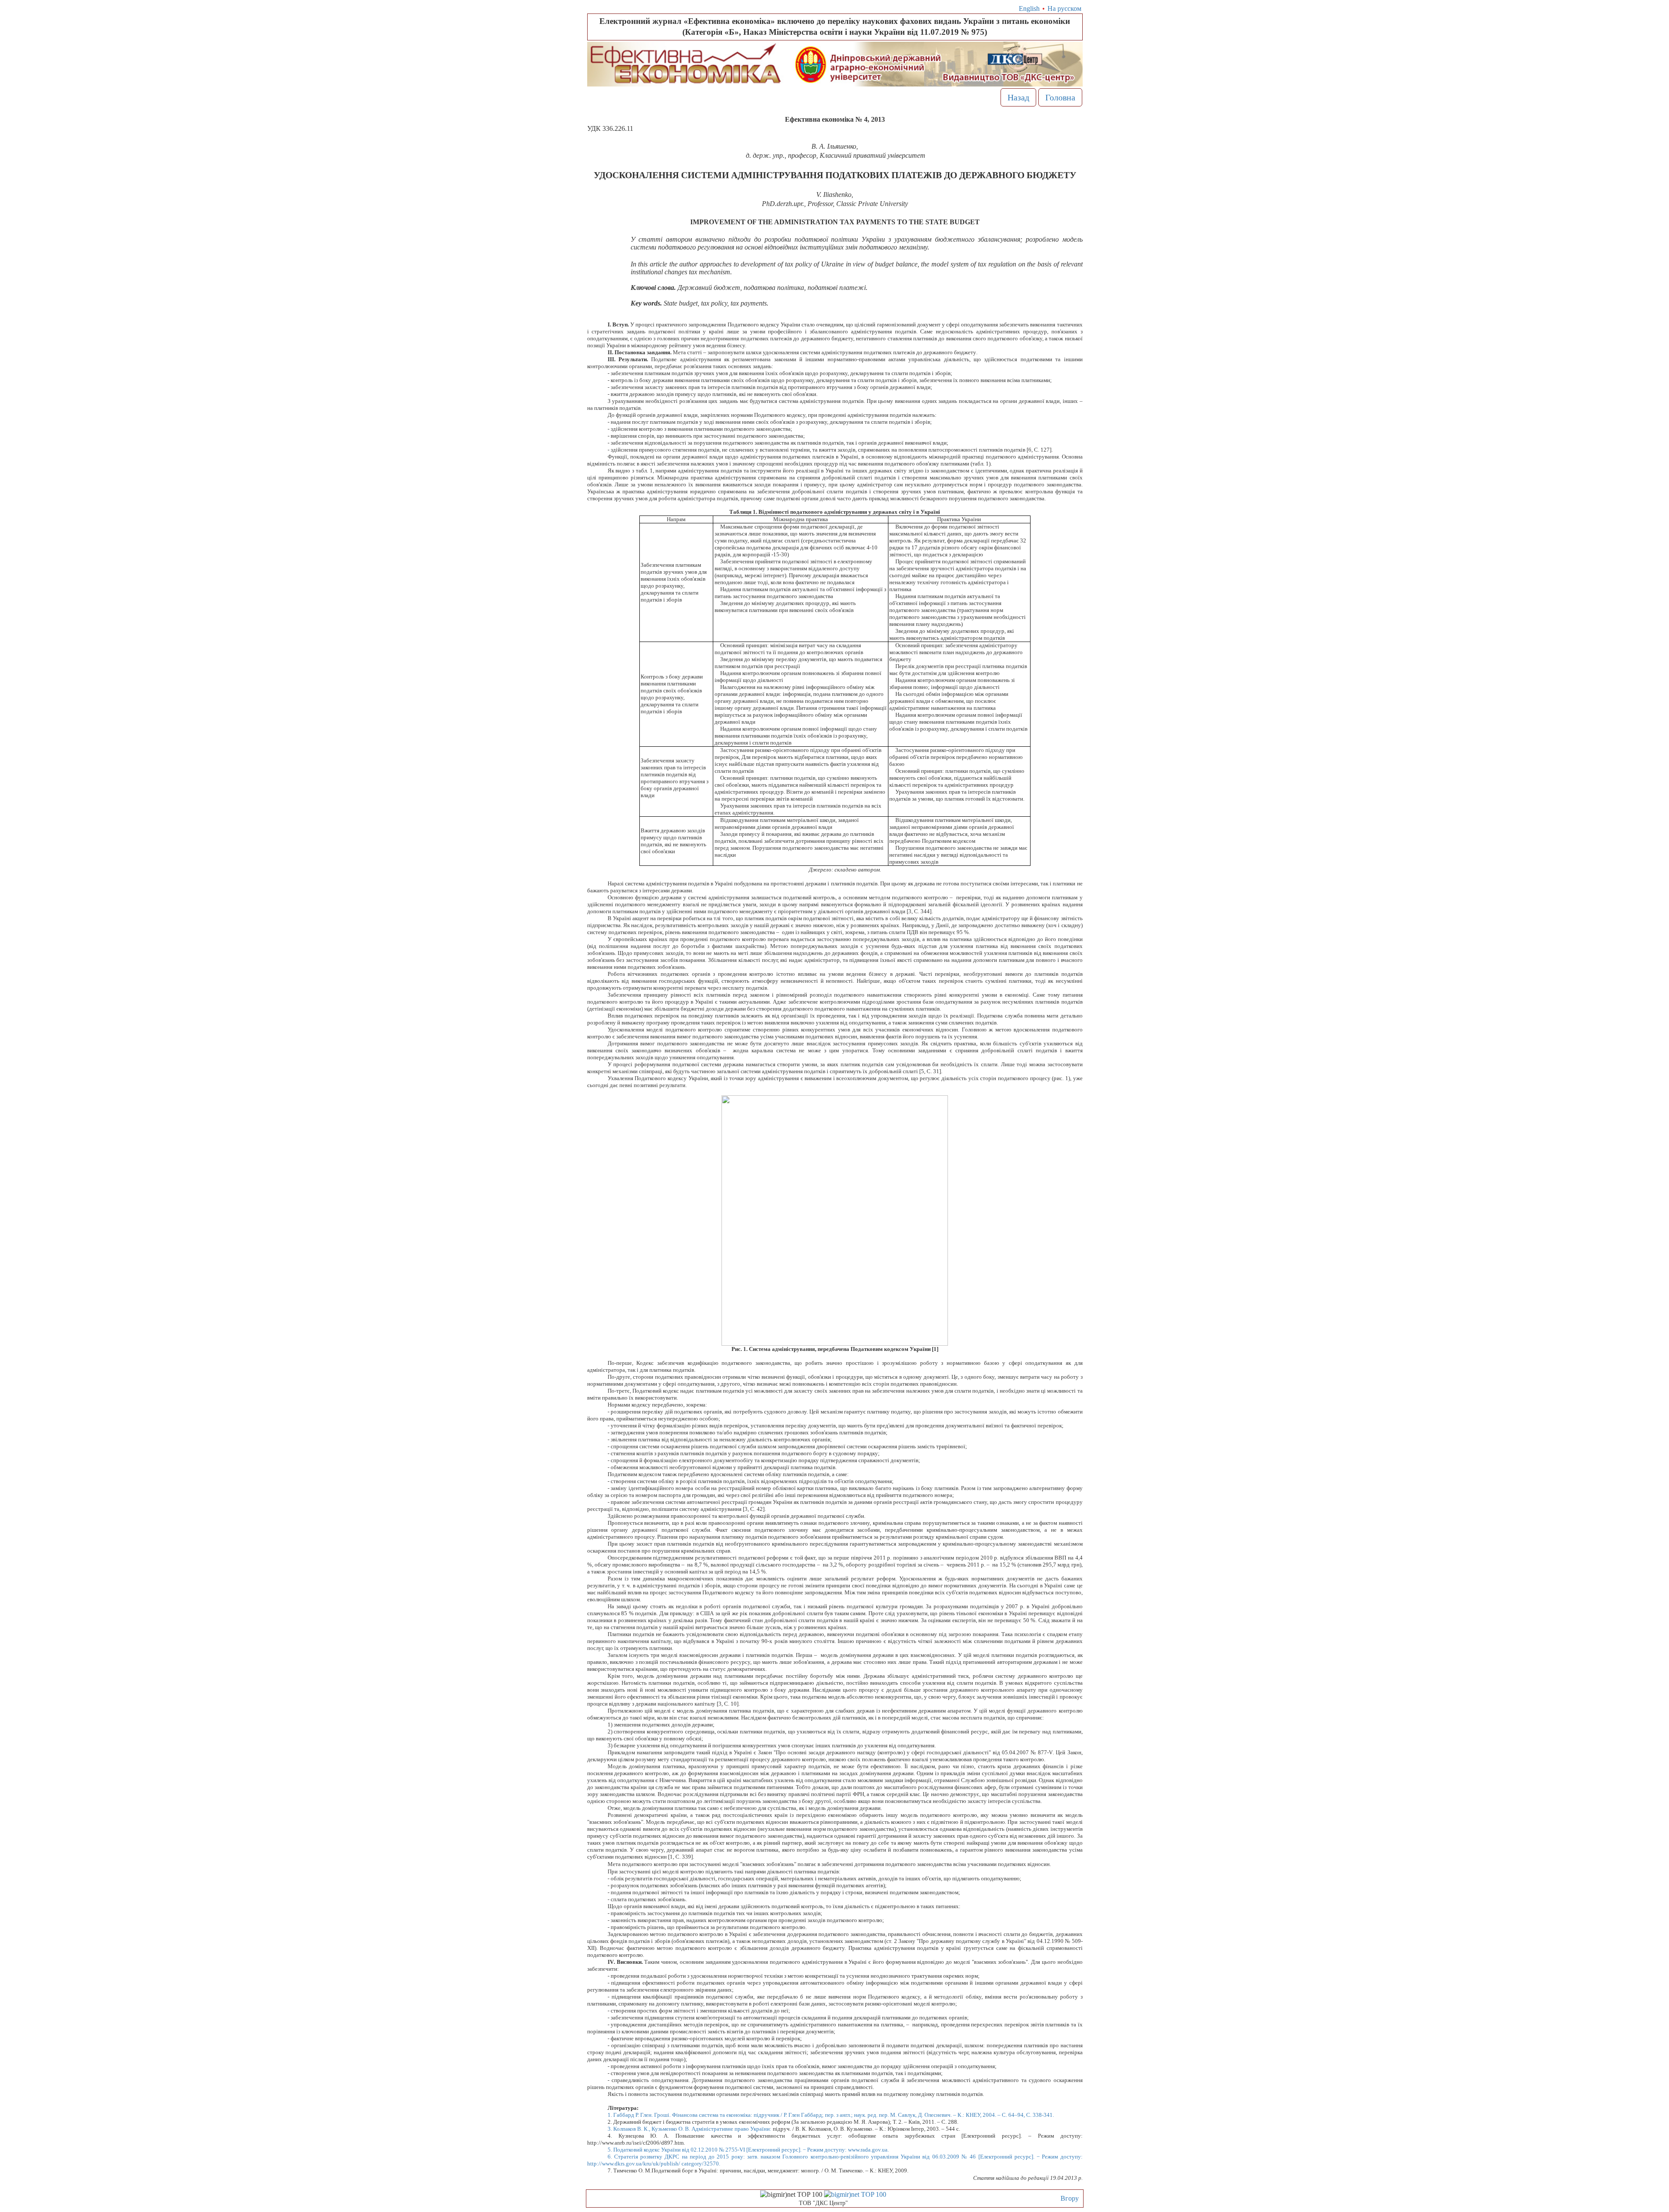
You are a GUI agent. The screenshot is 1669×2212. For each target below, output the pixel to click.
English (1029, 8)
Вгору (1070, 2198)
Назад (1018, 97)
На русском (1064, 8)
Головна (1060, 97)
